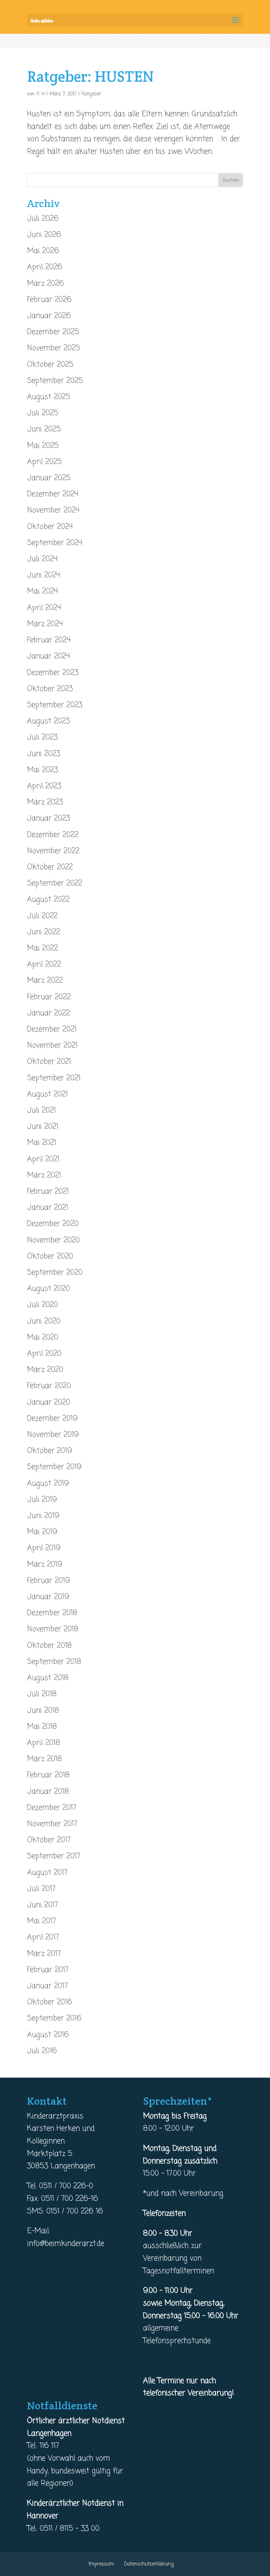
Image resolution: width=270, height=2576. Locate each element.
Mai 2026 (43, 251)
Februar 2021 (48, 1191)
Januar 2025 (49, 478)
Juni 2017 (43, 1905)
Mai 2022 (43, 948)
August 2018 (48, 1678)
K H (41, 94)
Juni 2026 (44, 235)
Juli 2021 (41, 1110)
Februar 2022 (49, 997)
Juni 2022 (44, 932)
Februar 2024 (49, 640)
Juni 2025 (44, 429)
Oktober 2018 (49, 1646)
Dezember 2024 (53, 494)
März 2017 (44, 1954)
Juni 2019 (43, 1516)
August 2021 (47, 1094)
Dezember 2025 (53, 332)
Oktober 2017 (49, 1840)
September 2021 (54, 1078)
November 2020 (53, 1240)
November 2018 (53, 1629)
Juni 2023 (44, 754)
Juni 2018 (43, 1711)
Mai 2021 (42, 1143)
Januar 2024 (49, 656)
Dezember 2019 (52, 1419)
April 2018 (44, 1743)
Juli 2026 (43, 219)
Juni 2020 (44, 1321)
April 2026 (45, 267)
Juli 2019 (42, 1500)
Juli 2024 (42, 559)
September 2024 (55, 543)
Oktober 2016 (50, 2002)
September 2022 (55, 883)
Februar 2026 (49, 300)
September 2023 (55, 705)
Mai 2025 (43, 446)
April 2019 (44, 1548)
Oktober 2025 (50, 365)
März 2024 (45, 624)
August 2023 (48, 721)
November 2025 (54, 348)
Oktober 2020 (50, 1256)
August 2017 (47, 1873)
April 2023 (44, 786)
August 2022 (48, 899)
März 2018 (44, 1759)
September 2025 (55, 381)
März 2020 (45, 1370)
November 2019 (53, 1435)
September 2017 (54, 1856)
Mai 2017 (41, 1921)
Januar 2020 (49, 1402)
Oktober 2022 (50, 867)
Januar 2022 (49, 1013)
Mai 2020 (43, 1337)
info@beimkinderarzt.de (66, 2244)
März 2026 (46, 284)
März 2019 (45, 1565)
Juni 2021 (43, 1127)
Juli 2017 (41, 1889)
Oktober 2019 (50, 1451)
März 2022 (45, 981)
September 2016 (54, 2018)
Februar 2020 (49, 1386)
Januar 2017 (47, 1986)
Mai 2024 (43, 591)
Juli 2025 (43, 413)
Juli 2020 (43, 1305)
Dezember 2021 (52, 1029)
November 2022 (53, 851)
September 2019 (54, 1467)
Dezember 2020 (53, 1224)
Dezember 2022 (53, 835)
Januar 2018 (48, 1792)
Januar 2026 (49, 316)
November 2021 (52, 1045)
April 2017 (43, 1937)
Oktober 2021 (49, 1062)
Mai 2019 (42, 1532)
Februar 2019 (49, 1581)
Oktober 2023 (50, 689)
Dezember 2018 (52, 1613)
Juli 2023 (42, 737)
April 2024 (44, 608)
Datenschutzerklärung (149, 2564)
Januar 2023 (49, 818)
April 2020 (44, 1354)
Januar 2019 (48, 1597)
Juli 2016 (42, 2051)
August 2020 (49, 1289)
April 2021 (43, 1159)
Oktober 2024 (50, 527)
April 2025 (44, 462)
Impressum (101, 2564)
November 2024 (53, 510)
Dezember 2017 (52, 1808)
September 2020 (55, 1273)
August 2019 (48, 1483)
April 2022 (44, 964)
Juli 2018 (42, 1694)
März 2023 (45, 802)
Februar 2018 (48, 1775)
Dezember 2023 (53, 673)
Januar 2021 (48, 1208)
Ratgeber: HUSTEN (90, 76)
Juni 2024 (44, 575)
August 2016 (48, 2035)
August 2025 (49, 397)
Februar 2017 (48, 1970)
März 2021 (44, 1175)
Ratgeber (91, 94)
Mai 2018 (42, 1727)
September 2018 (54, 1662)
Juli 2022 (42, 916)
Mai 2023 (43, 770)
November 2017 (52, 1824)
